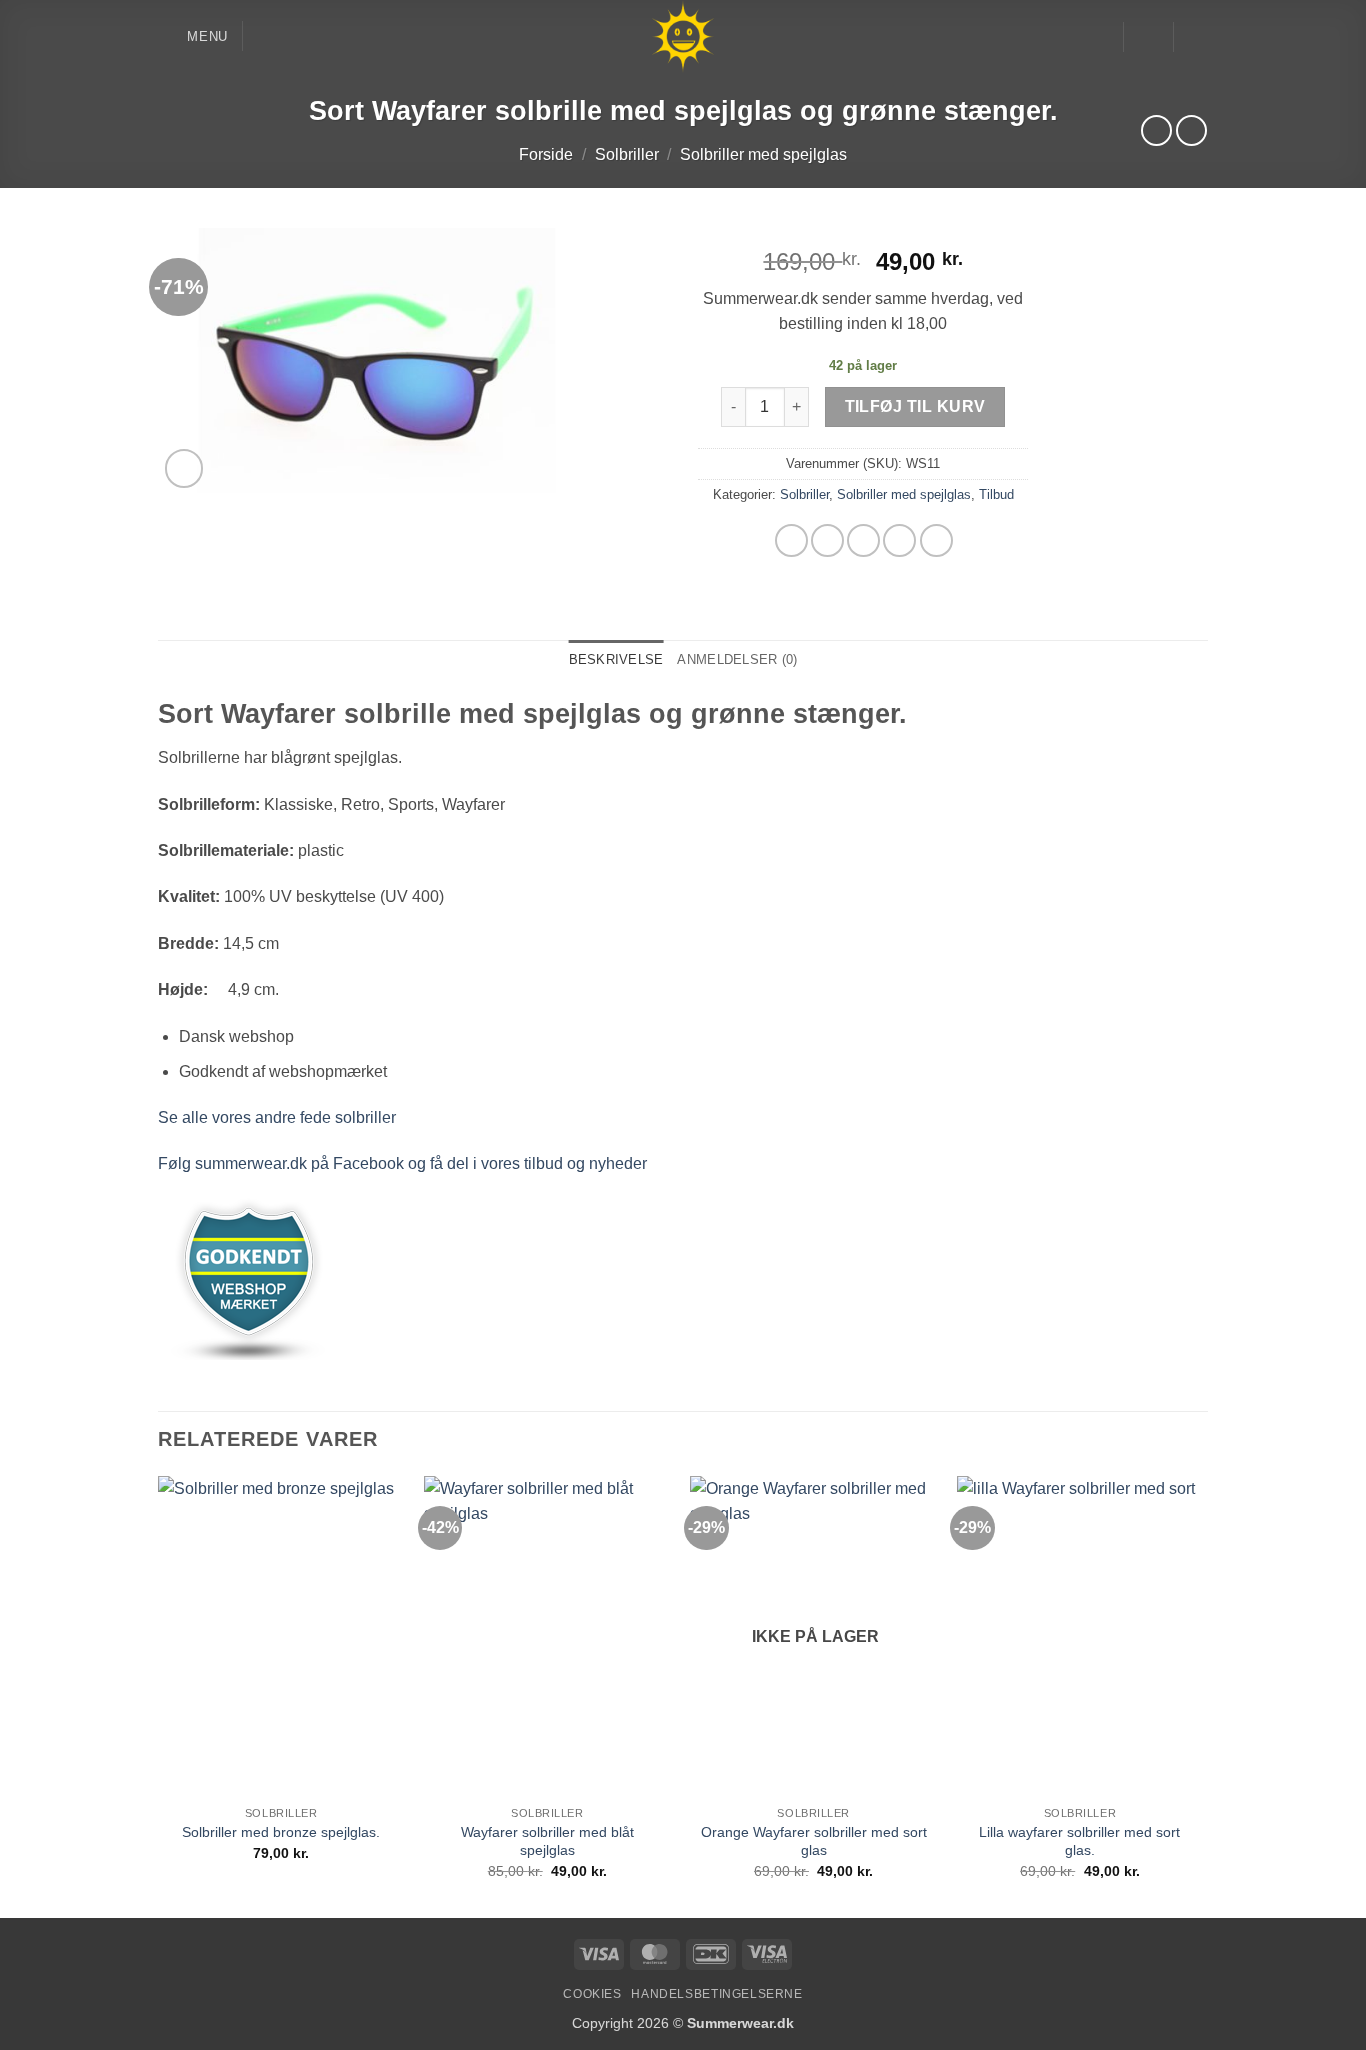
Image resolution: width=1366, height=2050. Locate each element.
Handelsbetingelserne (716, 1994)
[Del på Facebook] (791, 540)
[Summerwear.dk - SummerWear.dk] (683, 36)
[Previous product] (1191, 130)
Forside (546, 154)
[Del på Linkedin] (936, 540)
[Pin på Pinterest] (899, 540)
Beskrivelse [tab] (616, 659)
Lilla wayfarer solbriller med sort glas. (1079, 1841)
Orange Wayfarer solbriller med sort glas (814, 1841)
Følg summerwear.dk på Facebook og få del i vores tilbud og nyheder (402, 1163)
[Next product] (1156, 130)
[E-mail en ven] (863, 540)
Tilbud (996, 494)
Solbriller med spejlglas (763, 154)
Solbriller (627, 154)
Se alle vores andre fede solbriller (277, 1117)
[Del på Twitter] (827, 540)
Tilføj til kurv (915, 406)
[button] (193, 36)
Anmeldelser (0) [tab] (737, 659)
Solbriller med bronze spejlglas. (281, 1832)
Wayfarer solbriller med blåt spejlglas (547, 1841)
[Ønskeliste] (1100, 37)
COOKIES (592, 1994)
